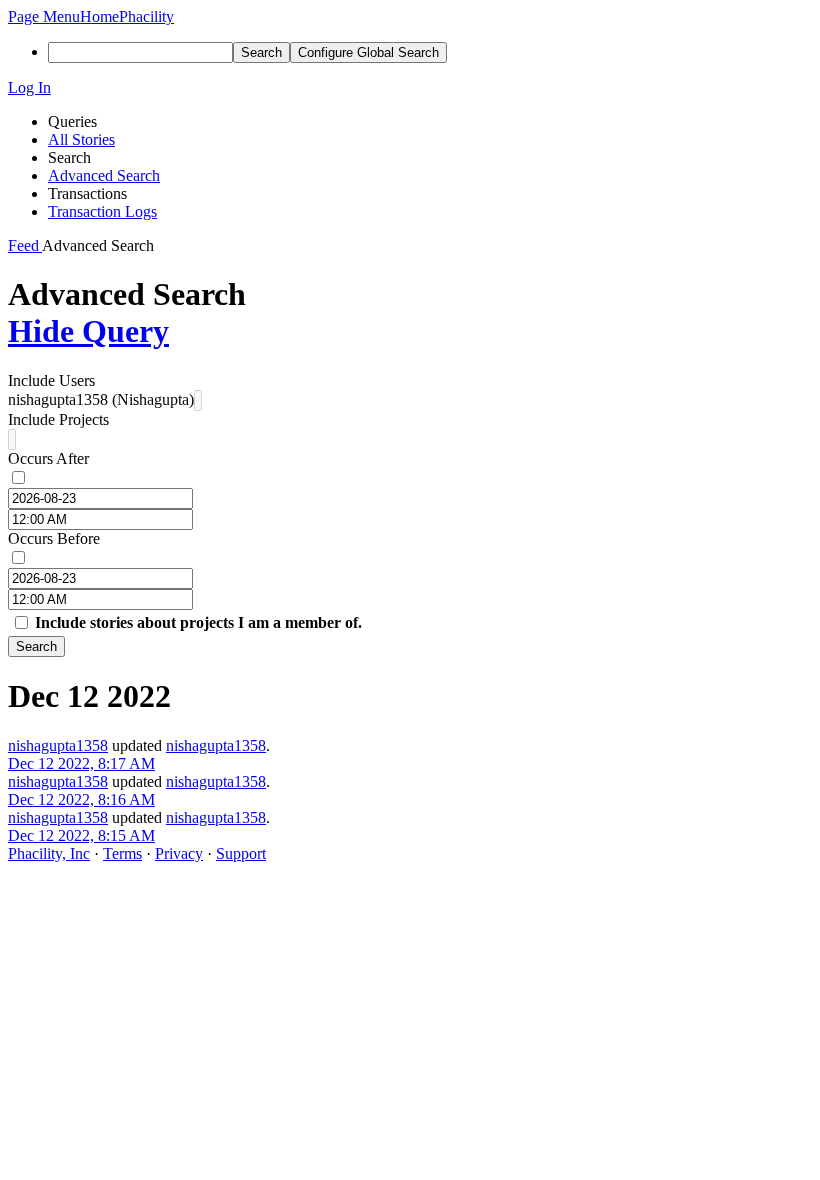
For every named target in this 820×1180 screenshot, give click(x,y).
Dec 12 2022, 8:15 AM (81, 835)
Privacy (179, 853)
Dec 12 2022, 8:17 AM (81, 763)
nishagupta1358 (58, 745)
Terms (122, 853)
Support (241, 853)
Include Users (51, 380)
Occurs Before (54, 538)
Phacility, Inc (49, 853)
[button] (44, 16)
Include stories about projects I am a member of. (198, 622)
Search (36, 646)
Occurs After (48, 458)
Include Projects (58, 419)
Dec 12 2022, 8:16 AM (81, 799)
